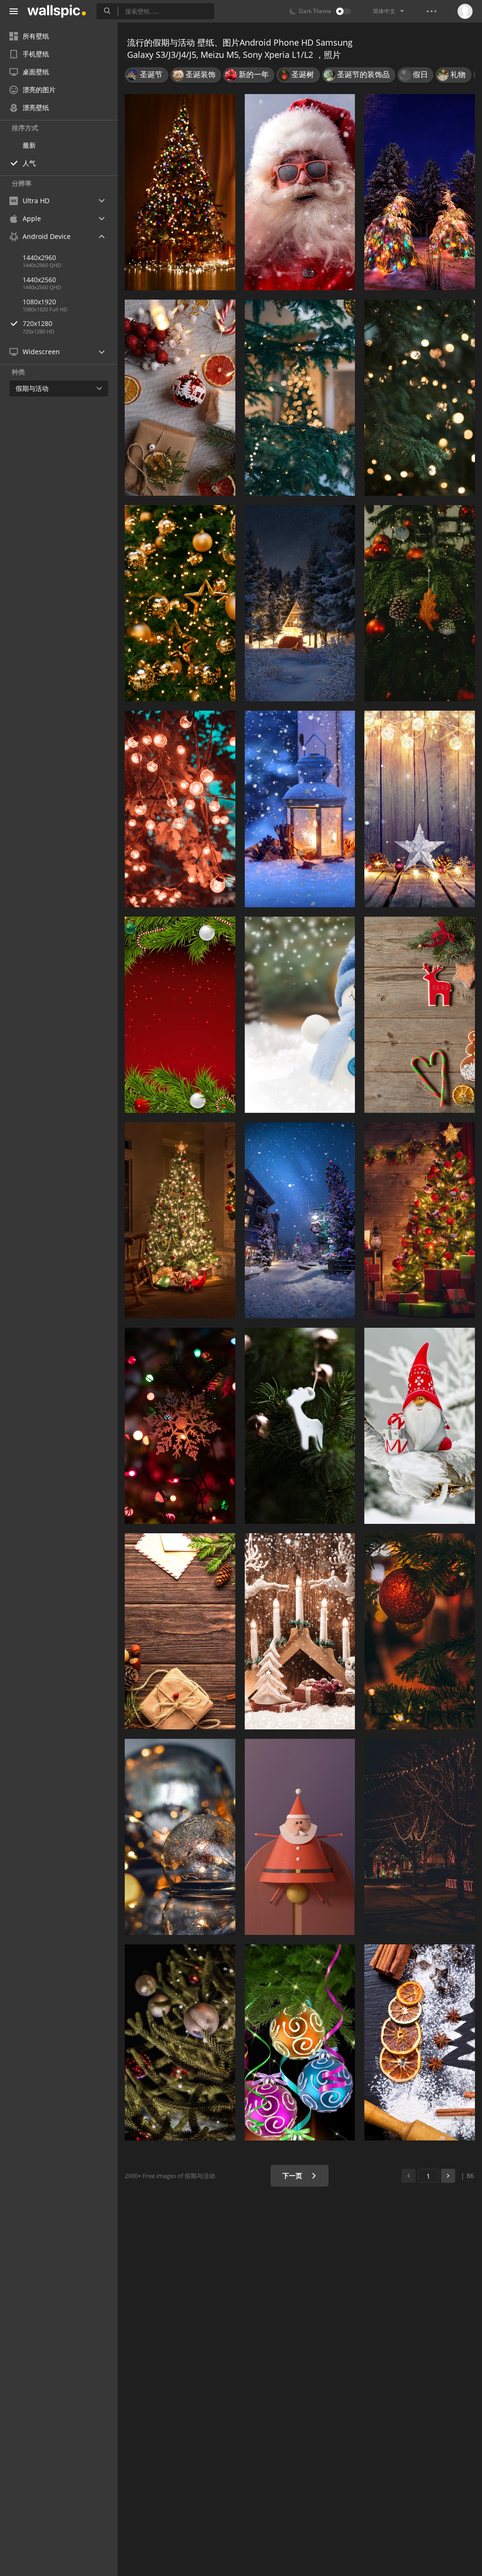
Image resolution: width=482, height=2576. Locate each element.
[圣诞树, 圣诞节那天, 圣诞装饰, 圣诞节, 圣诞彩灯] (420, 1220)
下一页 (293, 2176)
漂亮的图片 (39, 90)
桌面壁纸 (36, 72)
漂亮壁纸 (36, 107)
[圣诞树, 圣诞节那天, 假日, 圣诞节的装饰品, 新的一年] (180, 603)
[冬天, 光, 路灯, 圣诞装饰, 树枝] (300, 809)
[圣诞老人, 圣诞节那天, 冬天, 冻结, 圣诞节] (420, 1426)
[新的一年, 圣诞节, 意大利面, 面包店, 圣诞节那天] (420, 2042)
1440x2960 (39, 258)
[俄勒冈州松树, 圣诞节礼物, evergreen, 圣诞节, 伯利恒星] (420, 603)
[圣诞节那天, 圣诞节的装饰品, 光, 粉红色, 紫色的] (300, 2042)
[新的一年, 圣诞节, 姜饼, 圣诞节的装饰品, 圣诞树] (420, 1015)
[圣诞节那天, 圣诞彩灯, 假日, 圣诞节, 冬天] (420, 809)
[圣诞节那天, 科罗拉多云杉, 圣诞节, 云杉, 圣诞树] (300, 398)
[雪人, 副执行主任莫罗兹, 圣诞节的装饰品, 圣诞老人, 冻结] (300, 1015)
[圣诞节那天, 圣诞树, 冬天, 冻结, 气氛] (300, 1220)
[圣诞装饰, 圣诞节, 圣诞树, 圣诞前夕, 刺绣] (180, 398)
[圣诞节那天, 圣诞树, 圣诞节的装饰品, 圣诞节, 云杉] (420, 1631)
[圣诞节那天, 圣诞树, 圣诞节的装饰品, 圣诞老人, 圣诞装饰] (300, 1426)
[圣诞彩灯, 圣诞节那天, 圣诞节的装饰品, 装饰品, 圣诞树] (180, 1426)
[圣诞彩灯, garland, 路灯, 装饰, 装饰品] (420, 1837)
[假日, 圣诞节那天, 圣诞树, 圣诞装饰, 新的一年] (180, 1631)
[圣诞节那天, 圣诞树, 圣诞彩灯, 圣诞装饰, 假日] (180, 192)
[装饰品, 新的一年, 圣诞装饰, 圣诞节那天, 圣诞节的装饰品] (180, 2042)
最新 (29, 145)
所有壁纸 (36, 36)
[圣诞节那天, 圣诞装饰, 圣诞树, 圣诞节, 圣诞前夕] (180, 1220)
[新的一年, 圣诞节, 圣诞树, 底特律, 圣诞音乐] (180, 1015)
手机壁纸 (36, 54)
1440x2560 (39, 280)
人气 (29, 163)
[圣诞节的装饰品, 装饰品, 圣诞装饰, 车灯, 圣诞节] (180, 1837)
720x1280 (37, 323)
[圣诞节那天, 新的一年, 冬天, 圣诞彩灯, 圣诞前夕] (300, 1631)
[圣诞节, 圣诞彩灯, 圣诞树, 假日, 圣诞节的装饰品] (420, 398)
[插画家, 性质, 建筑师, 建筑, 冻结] (300, 603)
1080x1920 (39, 302)
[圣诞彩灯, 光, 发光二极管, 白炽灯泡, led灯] (180, 809)
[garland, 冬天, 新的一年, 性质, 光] (420, 192)
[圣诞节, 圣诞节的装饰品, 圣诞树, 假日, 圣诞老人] (300, 1837)
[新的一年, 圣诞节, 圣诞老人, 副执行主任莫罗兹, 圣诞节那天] (300, 192)
